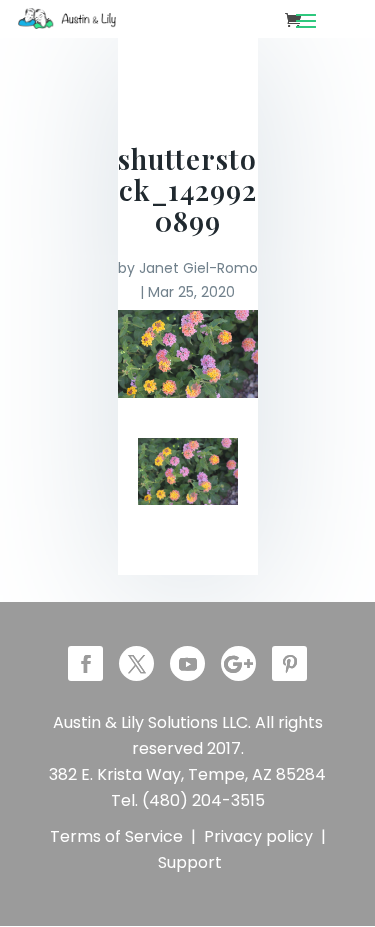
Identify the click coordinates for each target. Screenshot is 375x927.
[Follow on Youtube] (187, 663)
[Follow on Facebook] (85, 663)
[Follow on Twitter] (136, 663)
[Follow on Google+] (238, 663)
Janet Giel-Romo (198, 268)
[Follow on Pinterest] (289, 663)
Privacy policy (258, 836)
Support (190, 862)
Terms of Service (116, 836)
